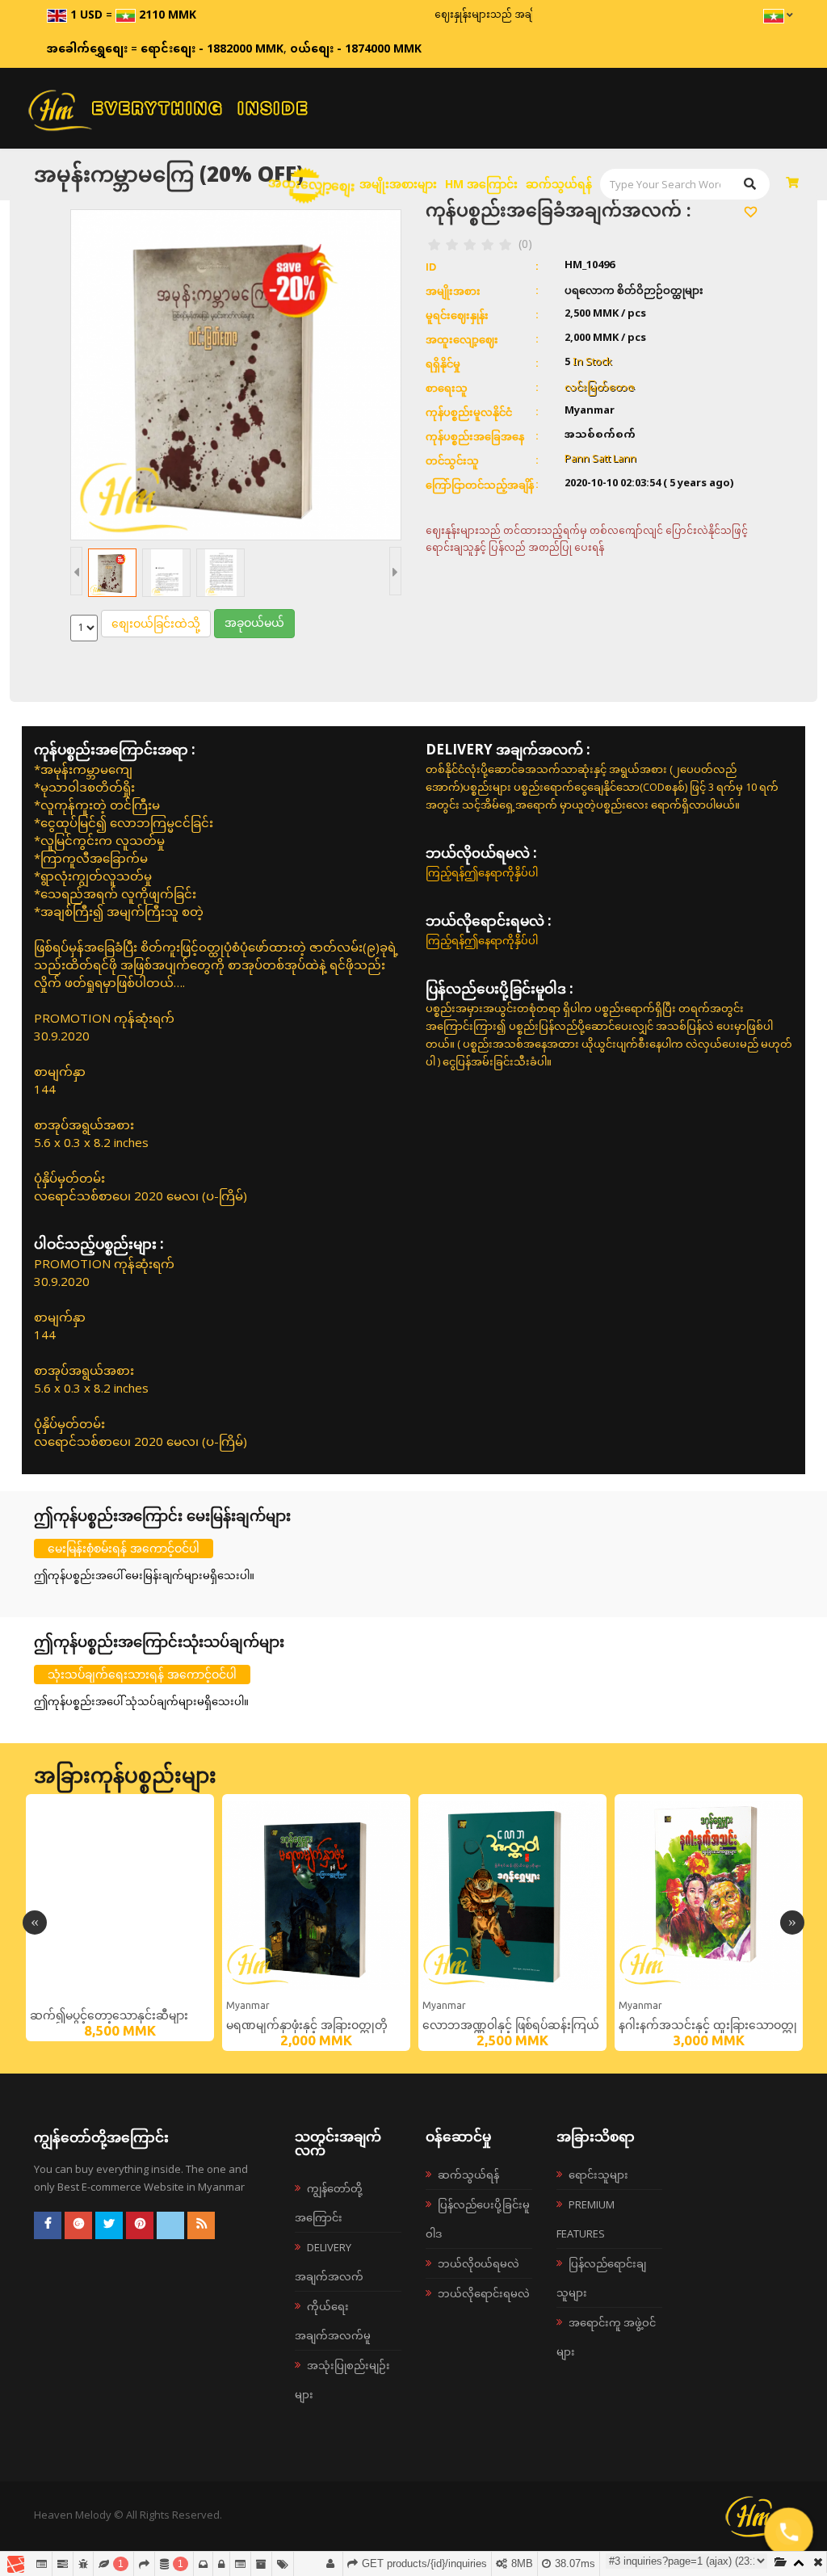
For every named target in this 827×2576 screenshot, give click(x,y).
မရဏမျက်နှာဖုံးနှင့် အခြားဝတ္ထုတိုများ (307, 2028)
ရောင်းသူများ (598, 2175)
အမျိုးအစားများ (398, 184)
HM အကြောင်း (481, 184)
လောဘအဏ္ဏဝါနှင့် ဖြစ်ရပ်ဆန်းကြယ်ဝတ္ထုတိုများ (511, 2028)
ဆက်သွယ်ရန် (559, 184)
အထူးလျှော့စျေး (312, 184)
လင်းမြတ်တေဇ (600, 387)
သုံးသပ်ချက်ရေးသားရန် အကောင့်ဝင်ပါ (142, 1674)
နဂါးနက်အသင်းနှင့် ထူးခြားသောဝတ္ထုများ (708, 2028)
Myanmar (248, 2005)
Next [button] (792, 1923)
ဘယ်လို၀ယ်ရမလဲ (479, 2263)
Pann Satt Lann (600, 460)
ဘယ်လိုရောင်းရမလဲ (484, 2293)
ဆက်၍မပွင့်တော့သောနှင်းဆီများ (109, 2015)
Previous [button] (35, 1923)
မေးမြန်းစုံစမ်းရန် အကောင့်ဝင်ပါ (124, 1548)
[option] (120, 1918)
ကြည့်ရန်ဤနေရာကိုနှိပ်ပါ (482, 872)
